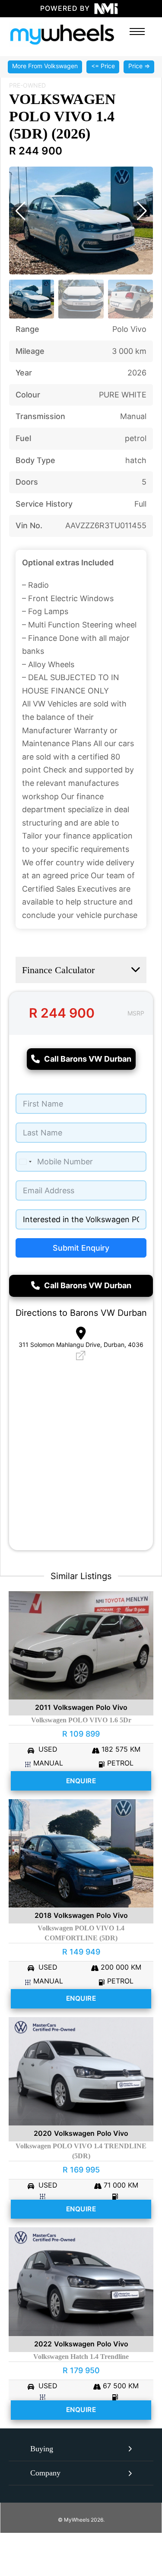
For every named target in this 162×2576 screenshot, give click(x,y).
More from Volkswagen (45, 66)
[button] (20, 211)
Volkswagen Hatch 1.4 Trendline (81, 2357)
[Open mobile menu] (137, 32)
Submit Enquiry (81, 1248)
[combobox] (25, 1162)
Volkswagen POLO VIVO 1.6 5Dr (81, 1720)
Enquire (81, 1781)
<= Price (103, 66)
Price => (139, 66)
